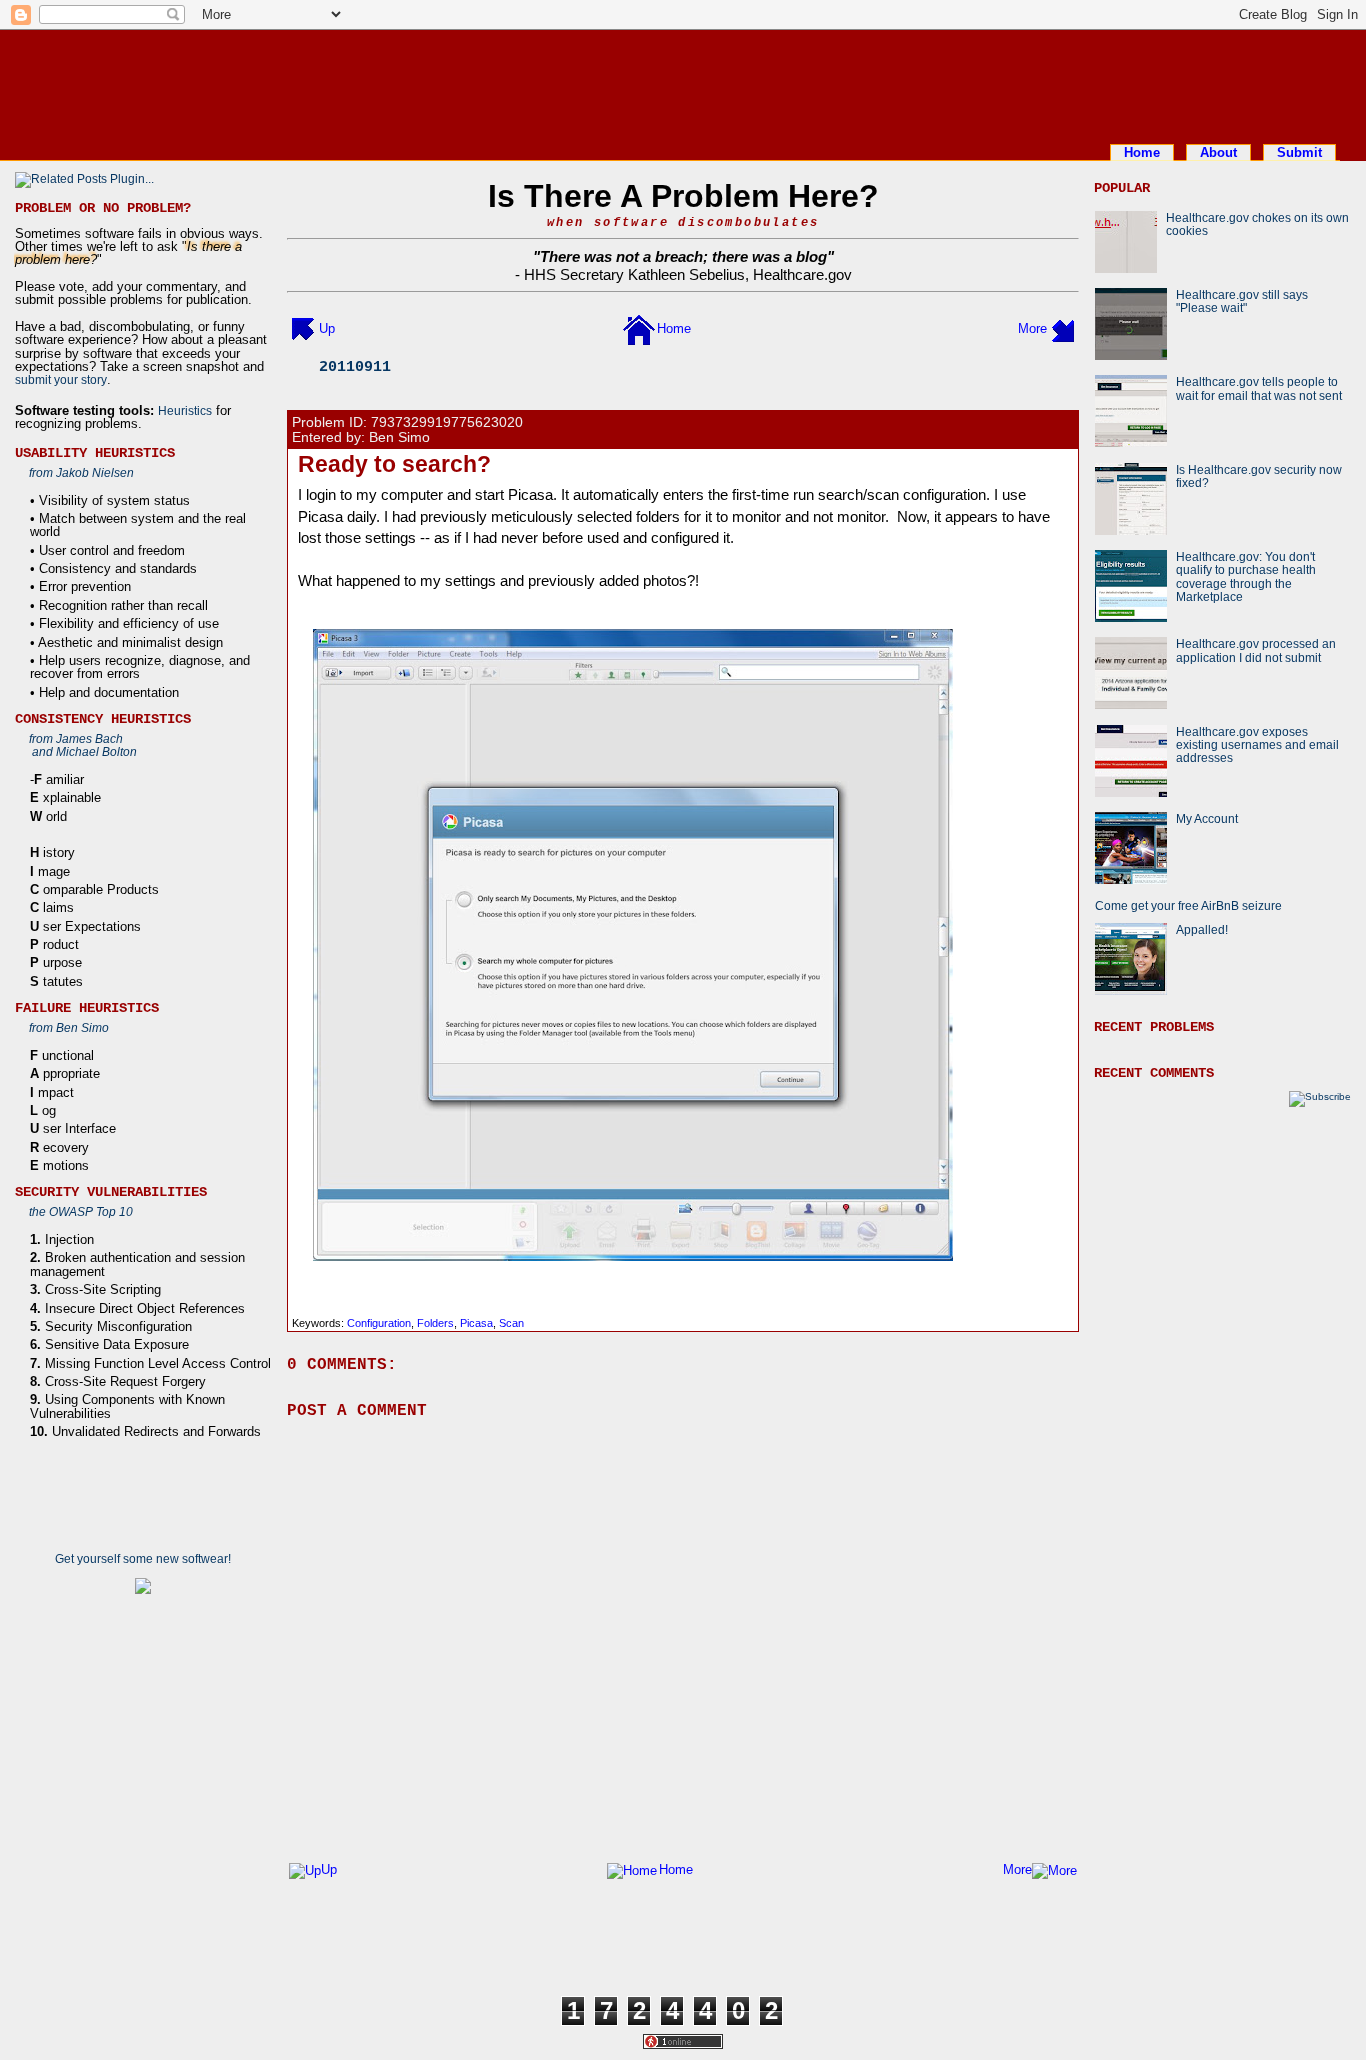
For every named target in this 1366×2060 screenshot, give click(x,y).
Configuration (379, 1323)
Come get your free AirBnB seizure (1188, 905)
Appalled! (1202, 929)
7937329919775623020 (447, 422)
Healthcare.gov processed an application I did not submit (1256, 650)
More (1032, 328)
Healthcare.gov (802, 274)
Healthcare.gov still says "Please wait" (1242, 301)
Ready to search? (394, 464)
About (1218, 152)
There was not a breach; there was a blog (683, 256)
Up (327, 328)
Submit (1299, 152)
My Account (1207, 818)
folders (435, 1323)
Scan (511, 1323)
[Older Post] (1063, 328)
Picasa (476, 1323)
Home (1142, 152)
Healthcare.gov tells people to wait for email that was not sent (1259, 388)
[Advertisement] (683, 83)
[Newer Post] (303, 328)
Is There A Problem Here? (683, 196)
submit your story (61, 379)
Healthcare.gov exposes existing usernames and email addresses (1257, 745)
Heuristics (185, 410)
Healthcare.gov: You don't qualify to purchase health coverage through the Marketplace (1246, 576)
